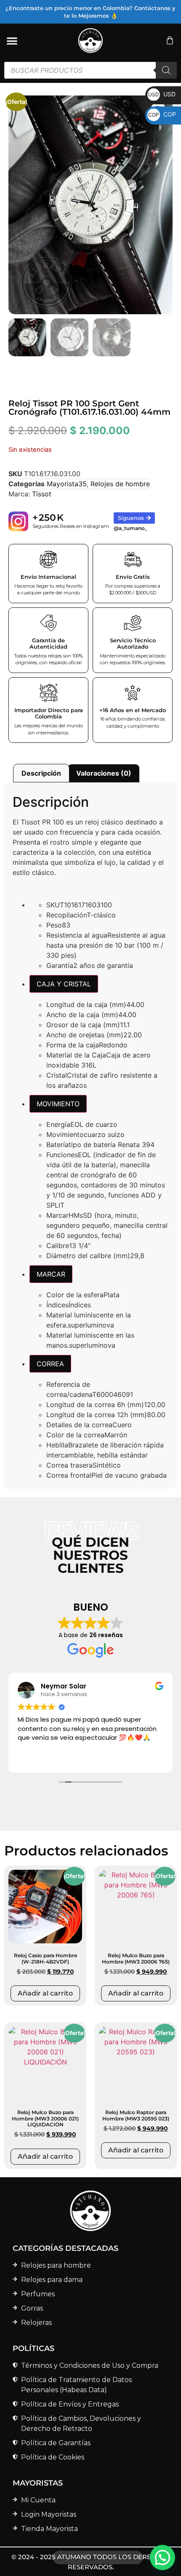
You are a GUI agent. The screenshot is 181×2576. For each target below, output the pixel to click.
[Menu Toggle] (12, 41)
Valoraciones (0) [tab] (104, 773)
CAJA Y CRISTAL (64, 984)
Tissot (42, 494)
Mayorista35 (67, 484)
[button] (162, 2557)
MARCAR (51, 1274)
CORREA (50, 1364)
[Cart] (170, 40)
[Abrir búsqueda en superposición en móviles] (90, 70)
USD (162, 94)
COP (162, 114)
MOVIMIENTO (58, 1104)
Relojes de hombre (120, 484)
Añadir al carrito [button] (45, 1993)
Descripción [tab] (41, 773)
